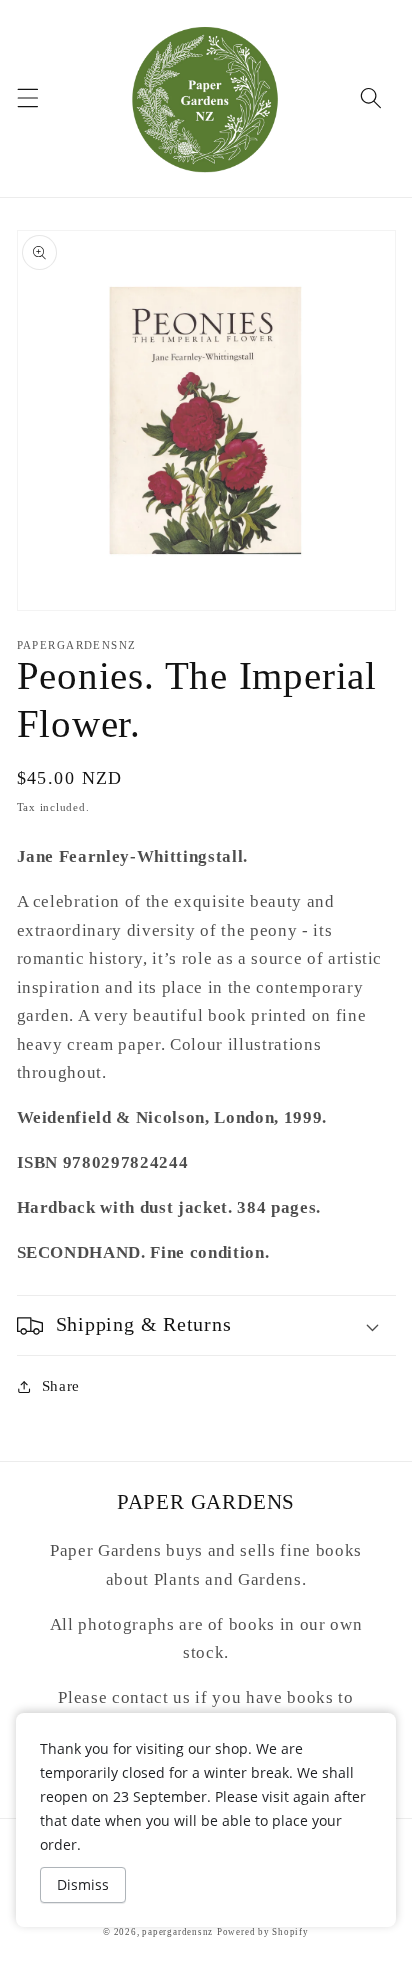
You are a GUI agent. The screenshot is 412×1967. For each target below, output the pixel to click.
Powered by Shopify (263, 1932)
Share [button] (61, 1385)
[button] (27, 98)
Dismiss (83, 1884)
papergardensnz (177, 1932)
